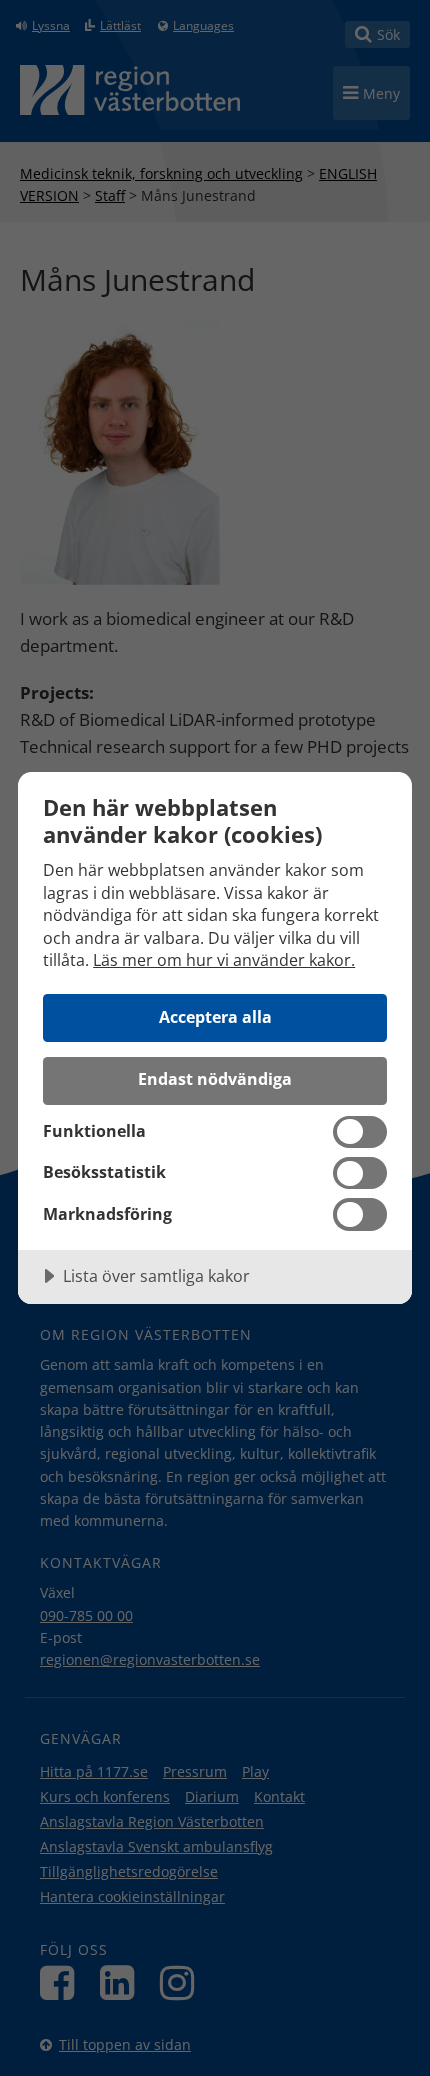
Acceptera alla (215, 1017)
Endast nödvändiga (215, 1079)
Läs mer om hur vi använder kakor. (224, 960)
